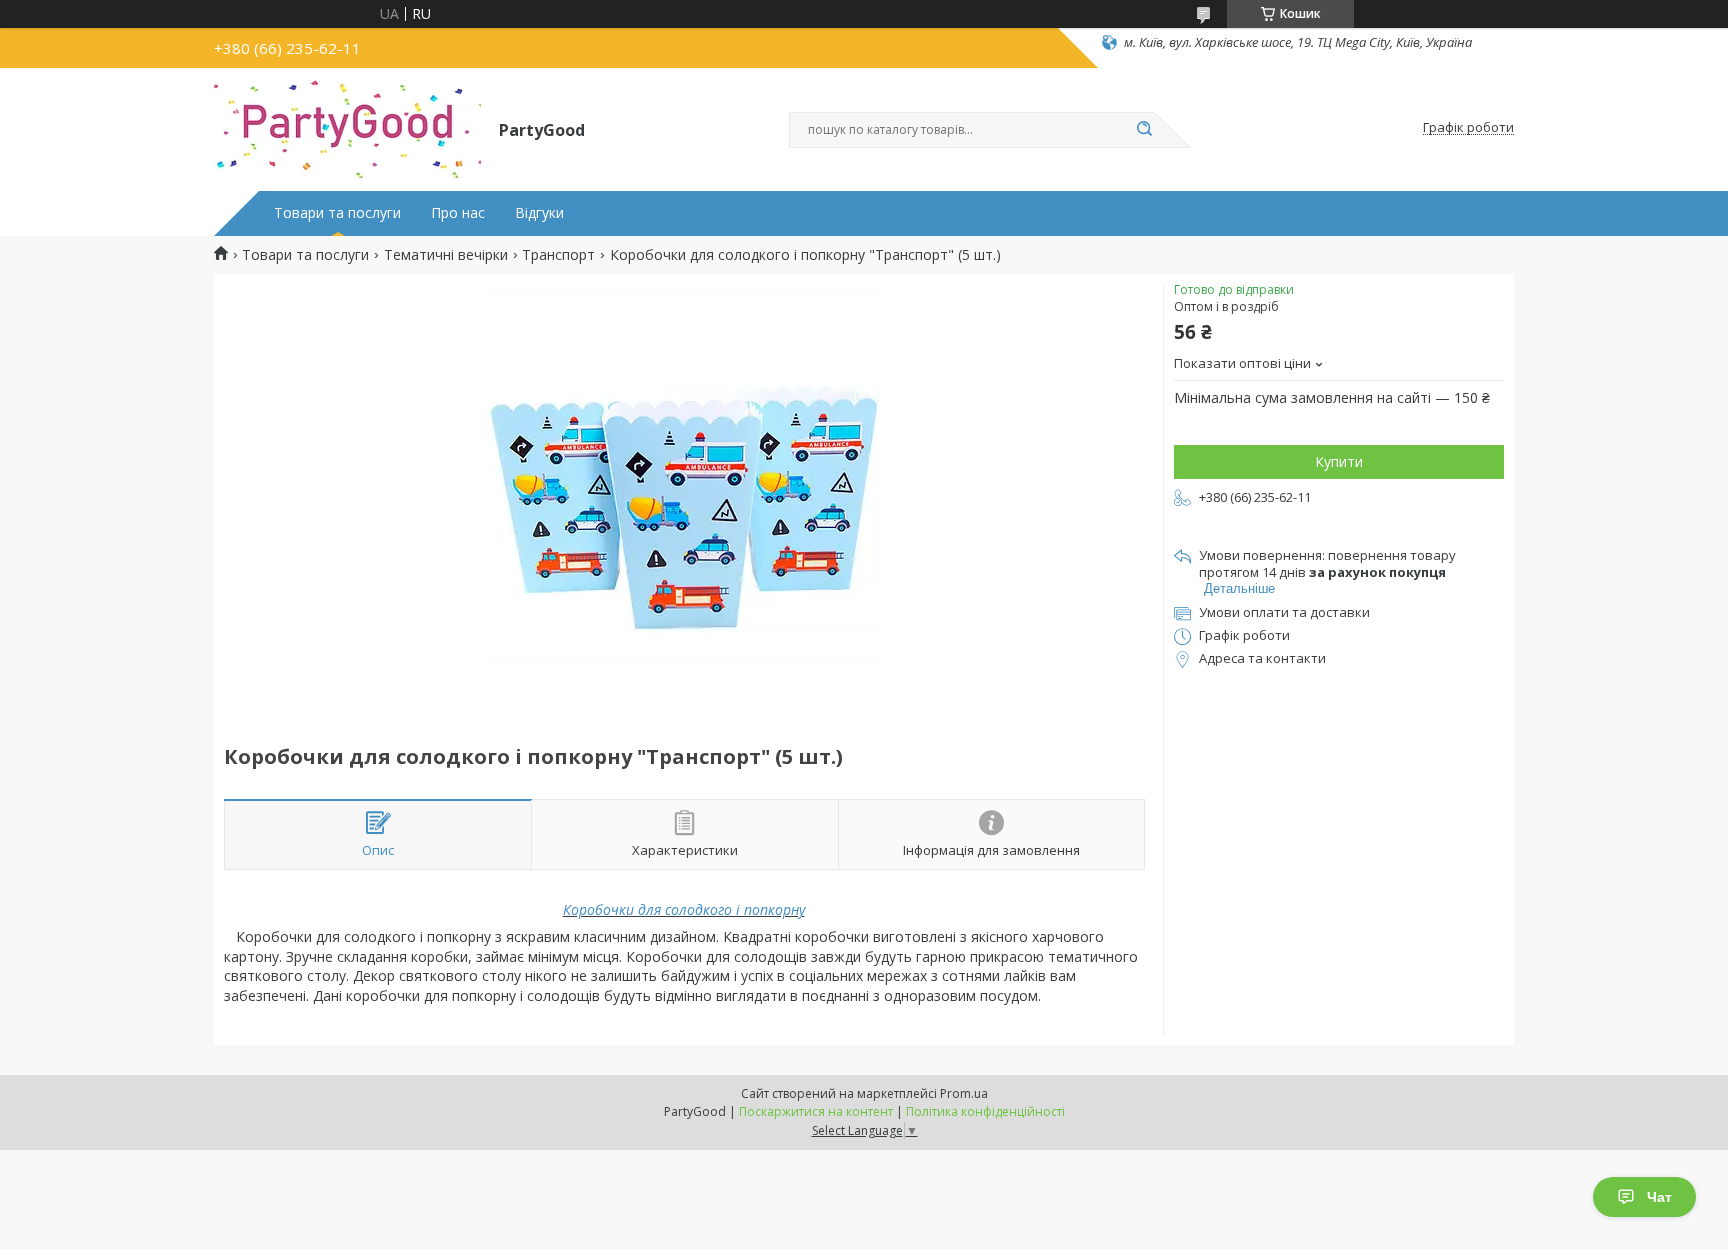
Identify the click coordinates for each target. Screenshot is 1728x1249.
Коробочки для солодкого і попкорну (684, 909)
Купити (1339, 461)
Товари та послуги (337, 213)
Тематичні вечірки (446, 255)
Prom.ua (964, 1093)
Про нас (458, 213)
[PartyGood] (347, 128)
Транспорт (558, 255)
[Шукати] (1144, 130)
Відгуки (539, 213)
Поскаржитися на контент (816, 1111)
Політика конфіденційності (985, 1111)
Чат (1659, 1197)
